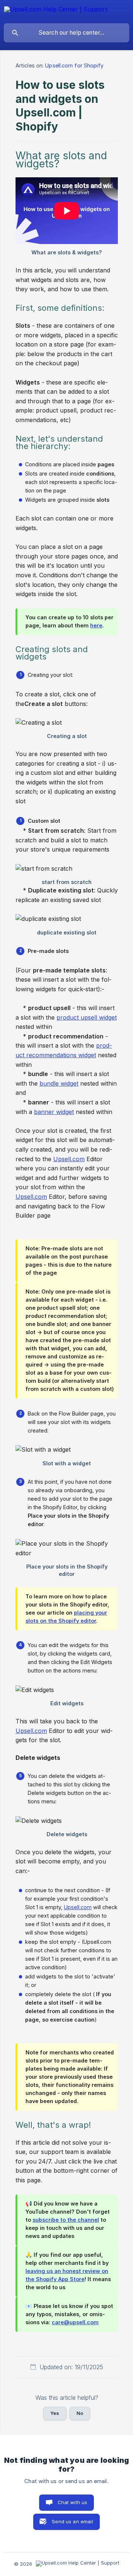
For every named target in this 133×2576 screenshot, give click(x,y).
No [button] (80, 2413)
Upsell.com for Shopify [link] (74, 65)
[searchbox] (66, 33)
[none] (56, 11)
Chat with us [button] (73, 2502)
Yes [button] (55, 2413)
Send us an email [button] (72, 2521)
